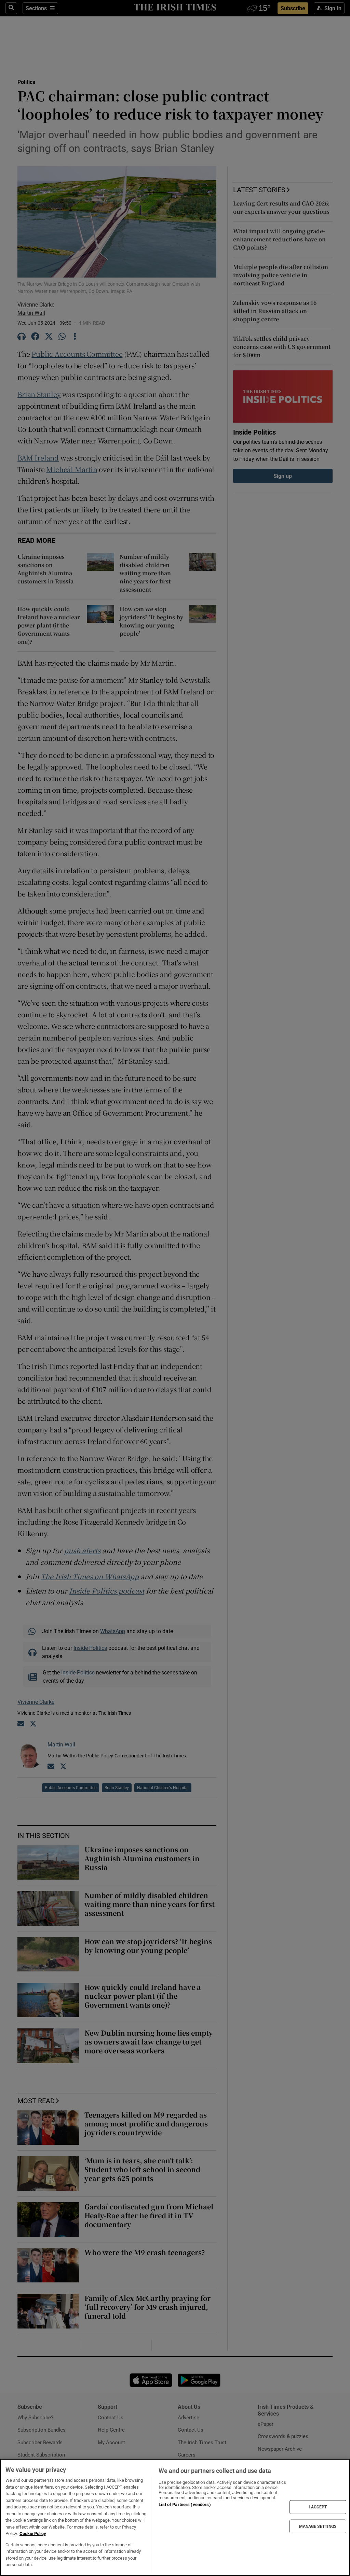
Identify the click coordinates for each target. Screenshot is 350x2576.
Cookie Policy (33, 2533)
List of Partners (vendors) (185, 2504)
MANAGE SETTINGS (318, 2526)
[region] (175, 2517)
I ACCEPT (318, 2507)
